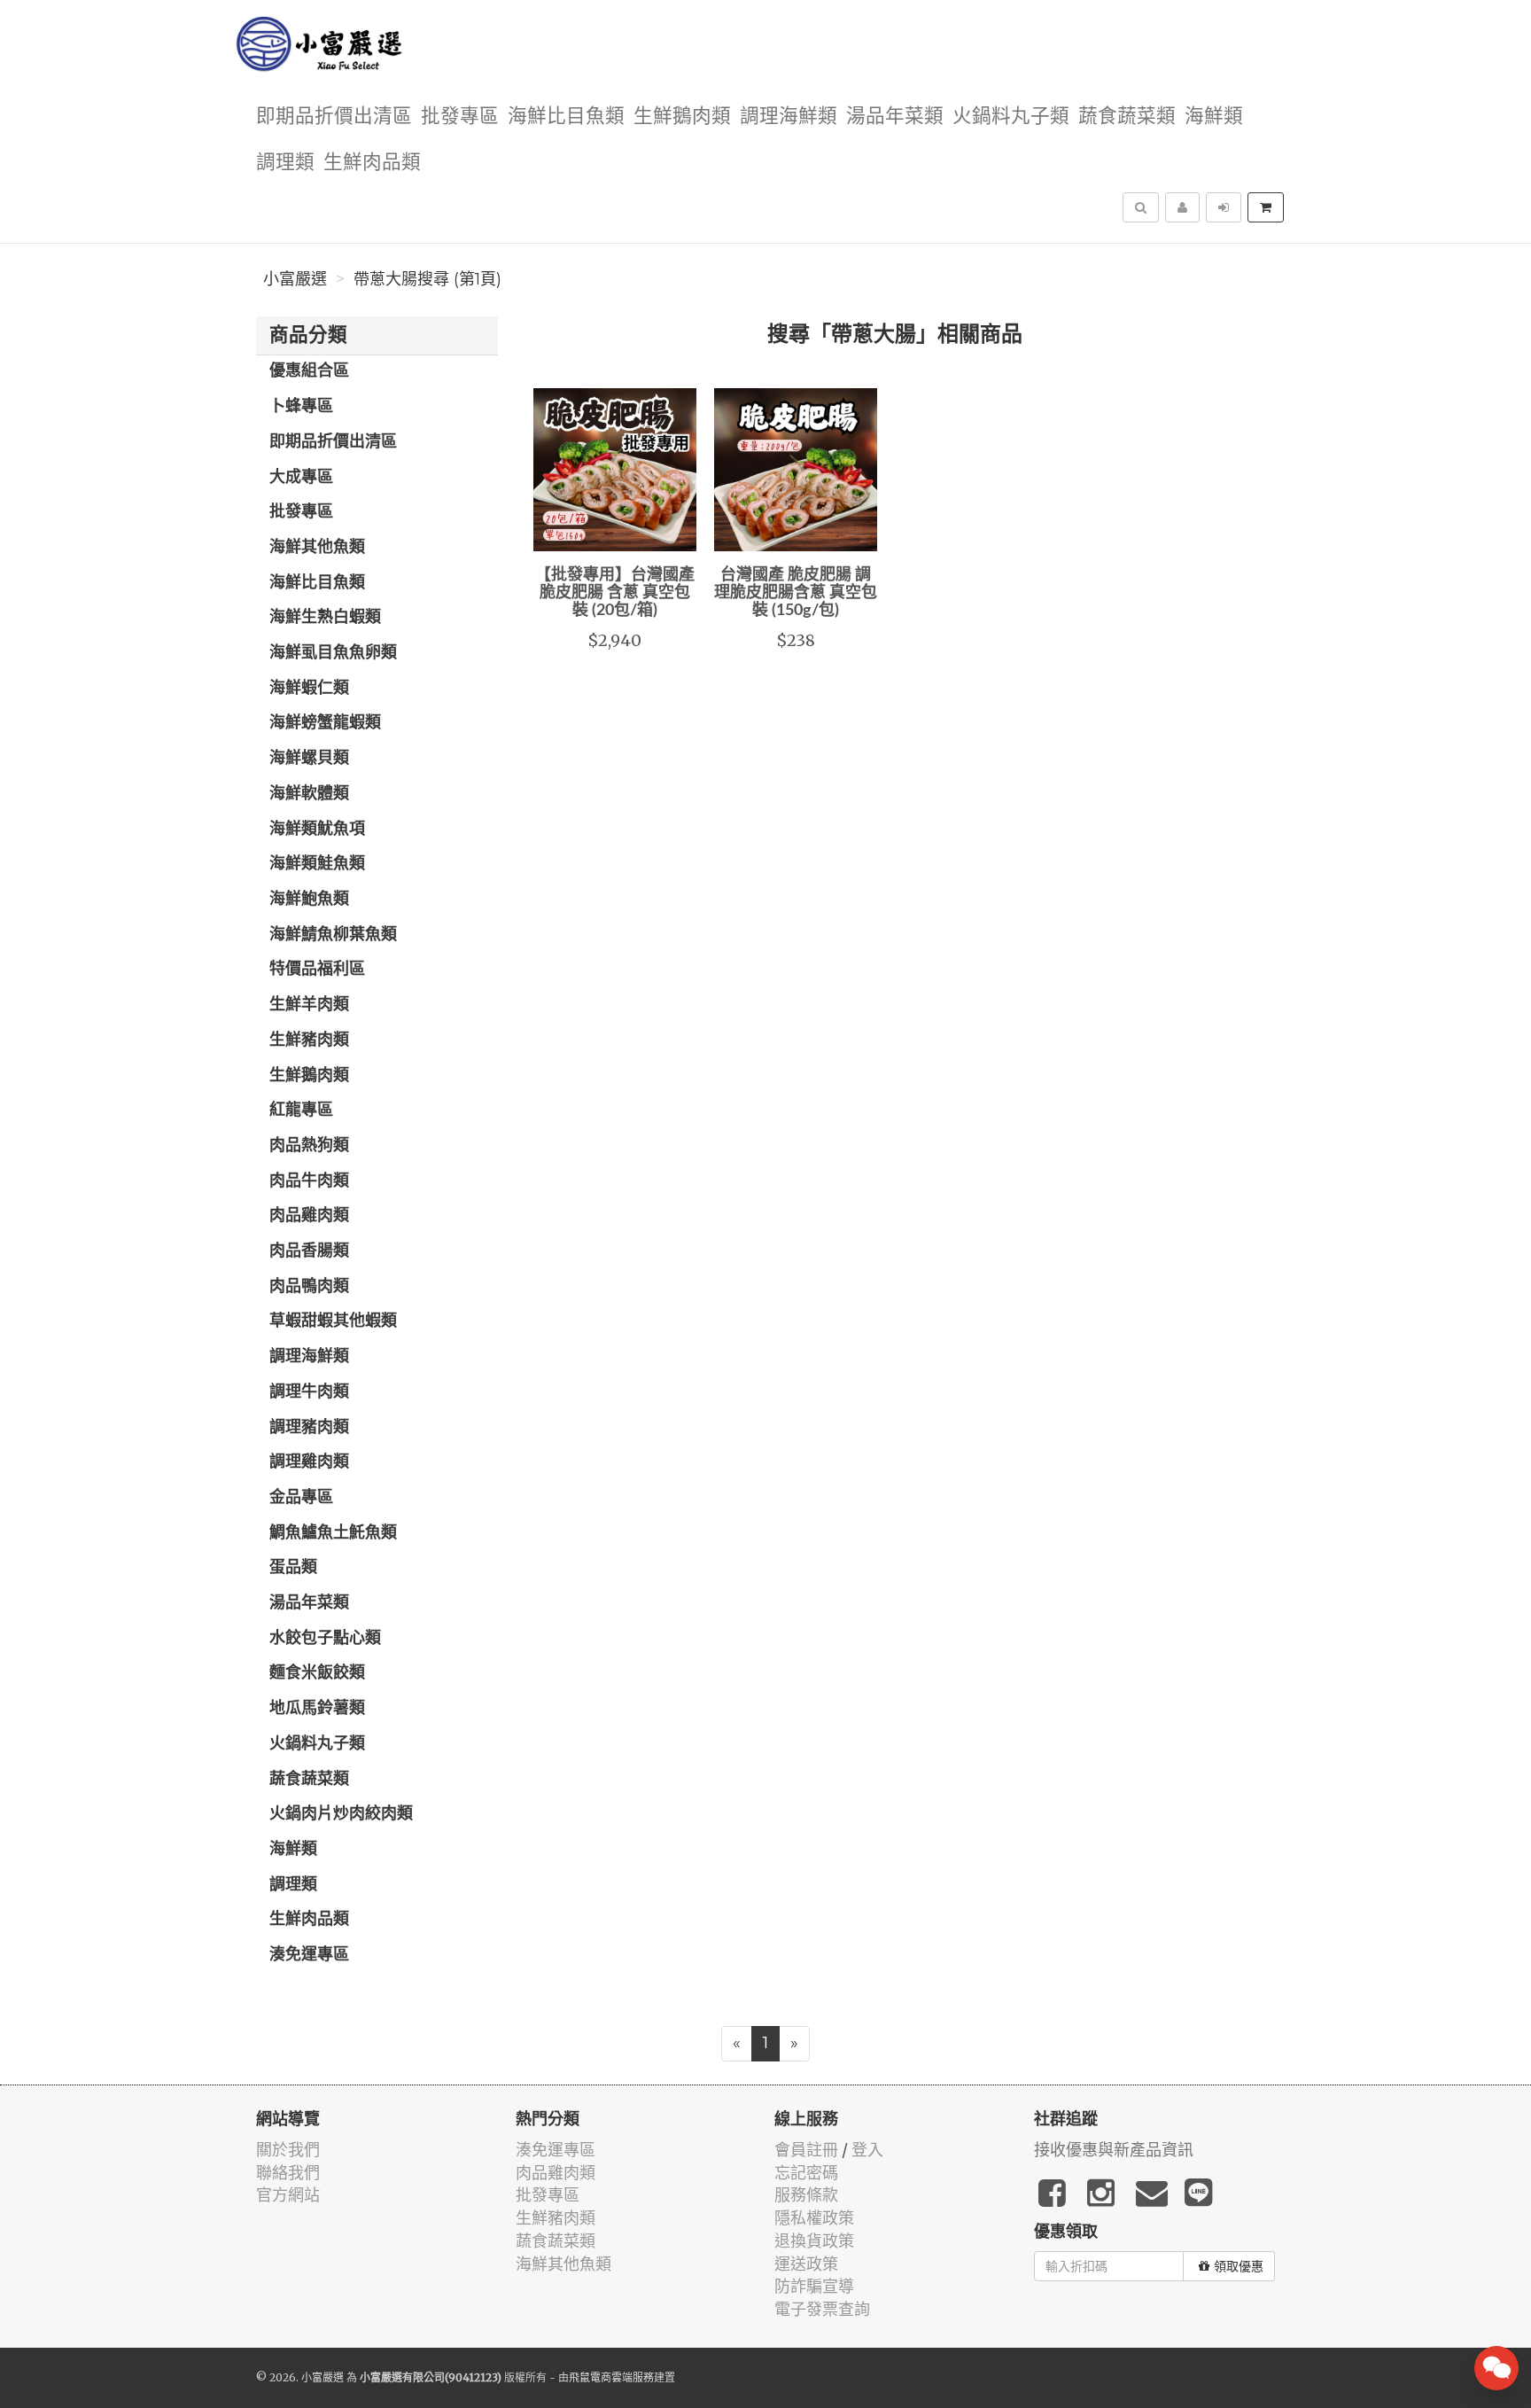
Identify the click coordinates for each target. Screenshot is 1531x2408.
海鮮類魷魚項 (317, 830)
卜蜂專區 (301, 407)
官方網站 (288, 2195)
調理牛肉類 (309, 1392)
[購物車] (1266, 207)
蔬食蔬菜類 (1127, 117)
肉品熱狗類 (309, 1146)
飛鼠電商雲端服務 (611, 2377)
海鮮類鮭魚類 (317, 864)
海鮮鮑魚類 (309, 900)
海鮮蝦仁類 (309, 689)
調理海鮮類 (789, 117)
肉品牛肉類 (309, 1181)
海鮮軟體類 (309, 794)
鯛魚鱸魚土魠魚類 (333, 1533)
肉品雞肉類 (309, 1216)
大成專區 (301, 478)
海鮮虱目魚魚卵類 (333, 653)
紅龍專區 (301, 1110)
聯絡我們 (288, 2173)
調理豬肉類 (309, 1428)
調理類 (285, 163)
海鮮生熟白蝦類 (325, 618)
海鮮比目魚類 (566, 117)
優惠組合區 (309, 371)
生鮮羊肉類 (309, 1005)
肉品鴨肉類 (309, 1287)
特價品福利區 (317, 970)
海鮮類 (1214, 117)
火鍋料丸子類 (1011, 117)
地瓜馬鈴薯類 (317, 1709)
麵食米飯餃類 (317, 1673)
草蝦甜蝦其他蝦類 (333, 1321)
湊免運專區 (309, 1955)
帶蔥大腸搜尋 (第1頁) (427, 279)
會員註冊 (806, 2150)
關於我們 (288, 2150)
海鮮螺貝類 (309, 759)
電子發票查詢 (822, 2309)
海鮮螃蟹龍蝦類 (325, 723)
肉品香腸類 (309, 1251)
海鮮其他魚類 (317, 548)
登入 (867, 2150)
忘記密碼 (806, 2173)
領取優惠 (1239, 2266)
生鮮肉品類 (372, 163)
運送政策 (806, 2264)
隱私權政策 (814, 2218)
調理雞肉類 (309, 1462)
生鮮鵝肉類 (682, 117)
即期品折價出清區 (334, 117)
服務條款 (806, 2195)
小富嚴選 (295, 279)
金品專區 (301, 1498)
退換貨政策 (814, 2241)
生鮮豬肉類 (309, 1040)
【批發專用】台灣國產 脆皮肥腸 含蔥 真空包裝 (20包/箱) (615, 593)
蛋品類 (293, 1568)
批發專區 (460, 117)
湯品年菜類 (895, 117)
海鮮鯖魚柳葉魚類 (333, 935)
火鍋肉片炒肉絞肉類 (341, 1814)
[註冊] (1182, 207)
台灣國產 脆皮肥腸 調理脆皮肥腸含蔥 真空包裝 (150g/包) (796, 593)
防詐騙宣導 (814, 2286)
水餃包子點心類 (325, 1639)
